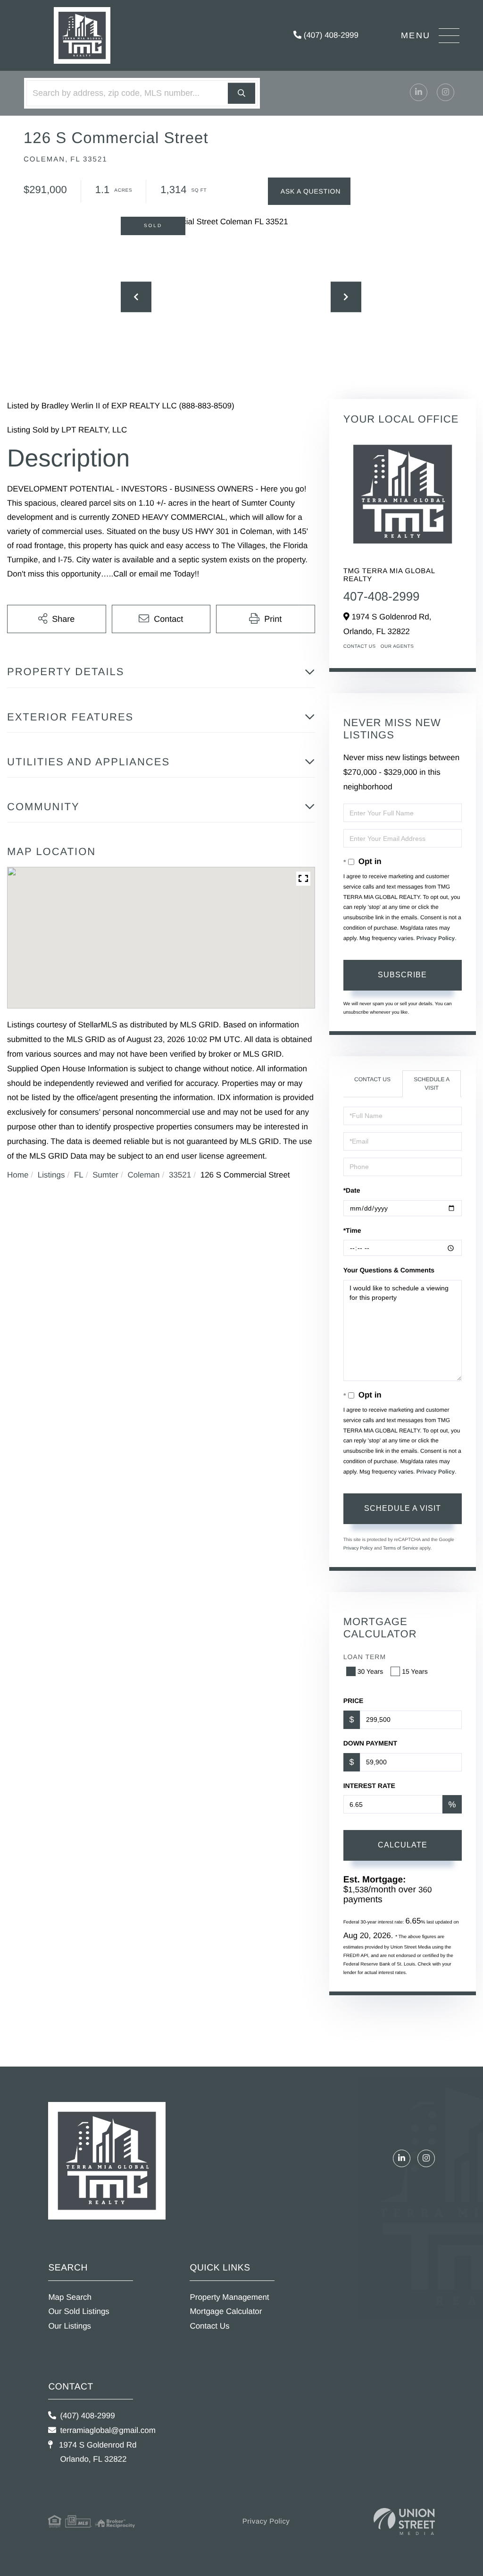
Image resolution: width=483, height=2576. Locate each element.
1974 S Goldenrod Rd (96, 2452)
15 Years (415, 1671)
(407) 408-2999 (330, 35)
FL (79, 1175)
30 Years (371, 1671)
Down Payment (370, 1743)
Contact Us (360, 647)
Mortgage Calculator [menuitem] (226, 2311)
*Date (352, 1190)
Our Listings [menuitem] (70, 2326)
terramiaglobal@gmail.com (108, 2430)
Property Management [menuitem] (229, 2297)
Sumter (105, 1175)
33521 (180, 1175)
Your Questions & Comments (389, 1270)
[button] (241, 93)
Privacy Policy (436, 938)
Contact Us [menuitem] (209, 2326)
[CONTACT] (309, 191)
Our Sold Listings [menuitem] (79, 2311)
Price (354, 1701)
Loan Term (365, 1657)
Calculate (403, 1845)
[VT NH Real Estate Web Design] (404, 2521)
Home (18, 1175)
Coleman (143, 1175)
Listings (51, 1175)
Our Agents (397, 647)
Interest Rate (369, 1786)
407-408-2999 (382, 596)
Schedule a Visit (432, 1083)
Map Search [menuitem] (70, 2297)
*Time (352, 1230)
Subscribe (402, 975)
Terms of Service (400, 1548)
